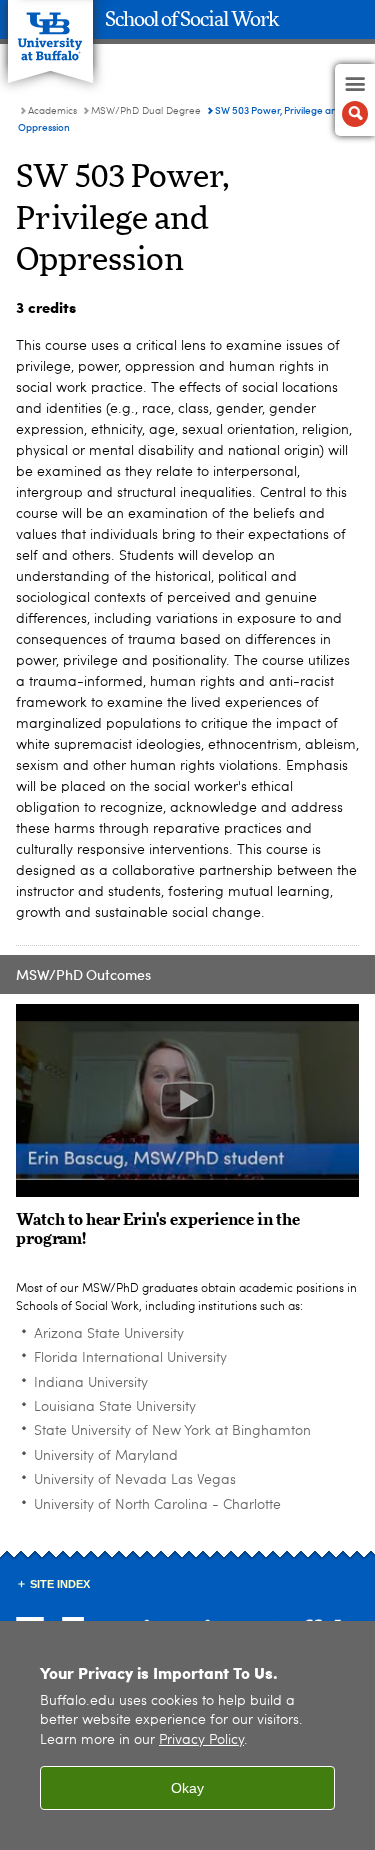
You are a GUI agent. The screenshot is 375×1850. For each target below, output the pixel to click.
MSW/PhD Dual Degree (146, 111)
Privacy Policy (201, 1740)
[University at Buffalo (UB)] (50, 30)
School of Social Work (192, 20)
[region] (187, 1735)
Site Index (60, 1584)
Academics (52, 111)
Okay (187, 1788)
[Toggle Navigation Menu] (355, 100)
